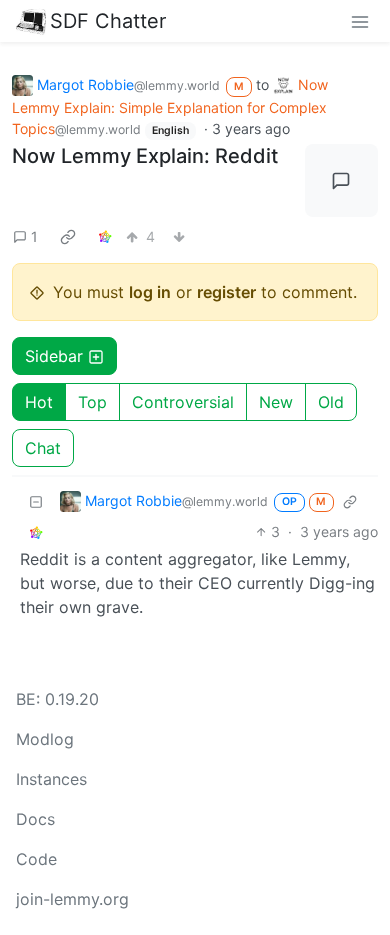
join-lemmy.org (72, 899)
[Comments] (342, 181)
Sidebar (54, 356)
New (276, 402)
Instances (51, 779)
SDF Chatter (108, 21)
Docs (35, 819)
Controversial (183, 402)
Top (92, 402)
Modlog (45, 739)
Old (331, 402)
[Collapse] (36, 500)
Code (36, 859)
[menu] (360, 21)
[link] (68, 236)
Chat (43, 448)
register (226, 292)
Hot (39, 402)
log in (150, 292)
